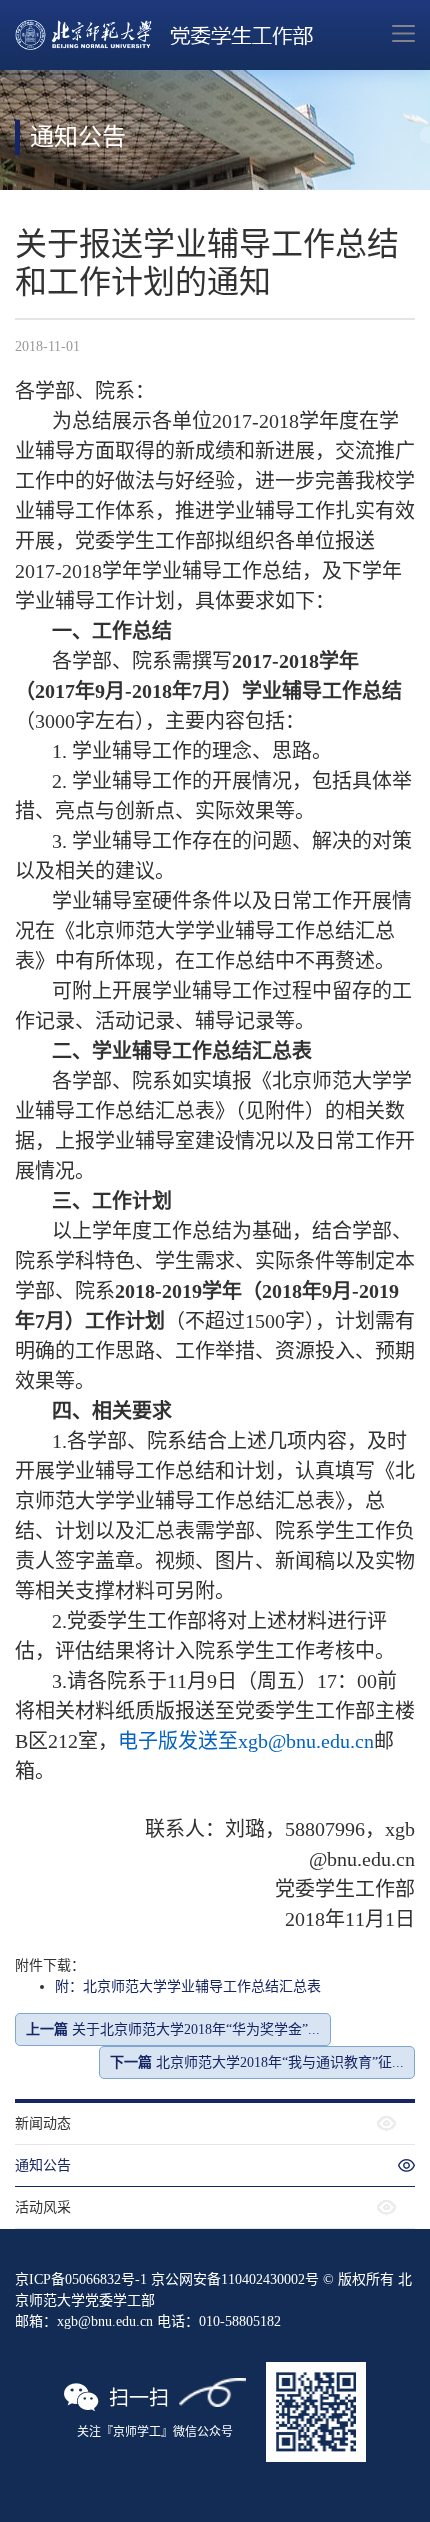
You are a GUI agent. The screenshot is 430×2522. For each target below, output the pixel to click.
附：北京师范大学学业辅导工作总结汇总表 (188, 1986)
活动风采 (43, 2207)
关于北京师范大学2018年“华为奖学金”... (173, 2029)
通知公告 (43, 2165)
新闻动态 (43, 2123)
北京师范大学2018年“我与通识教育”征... (257, 2062)
